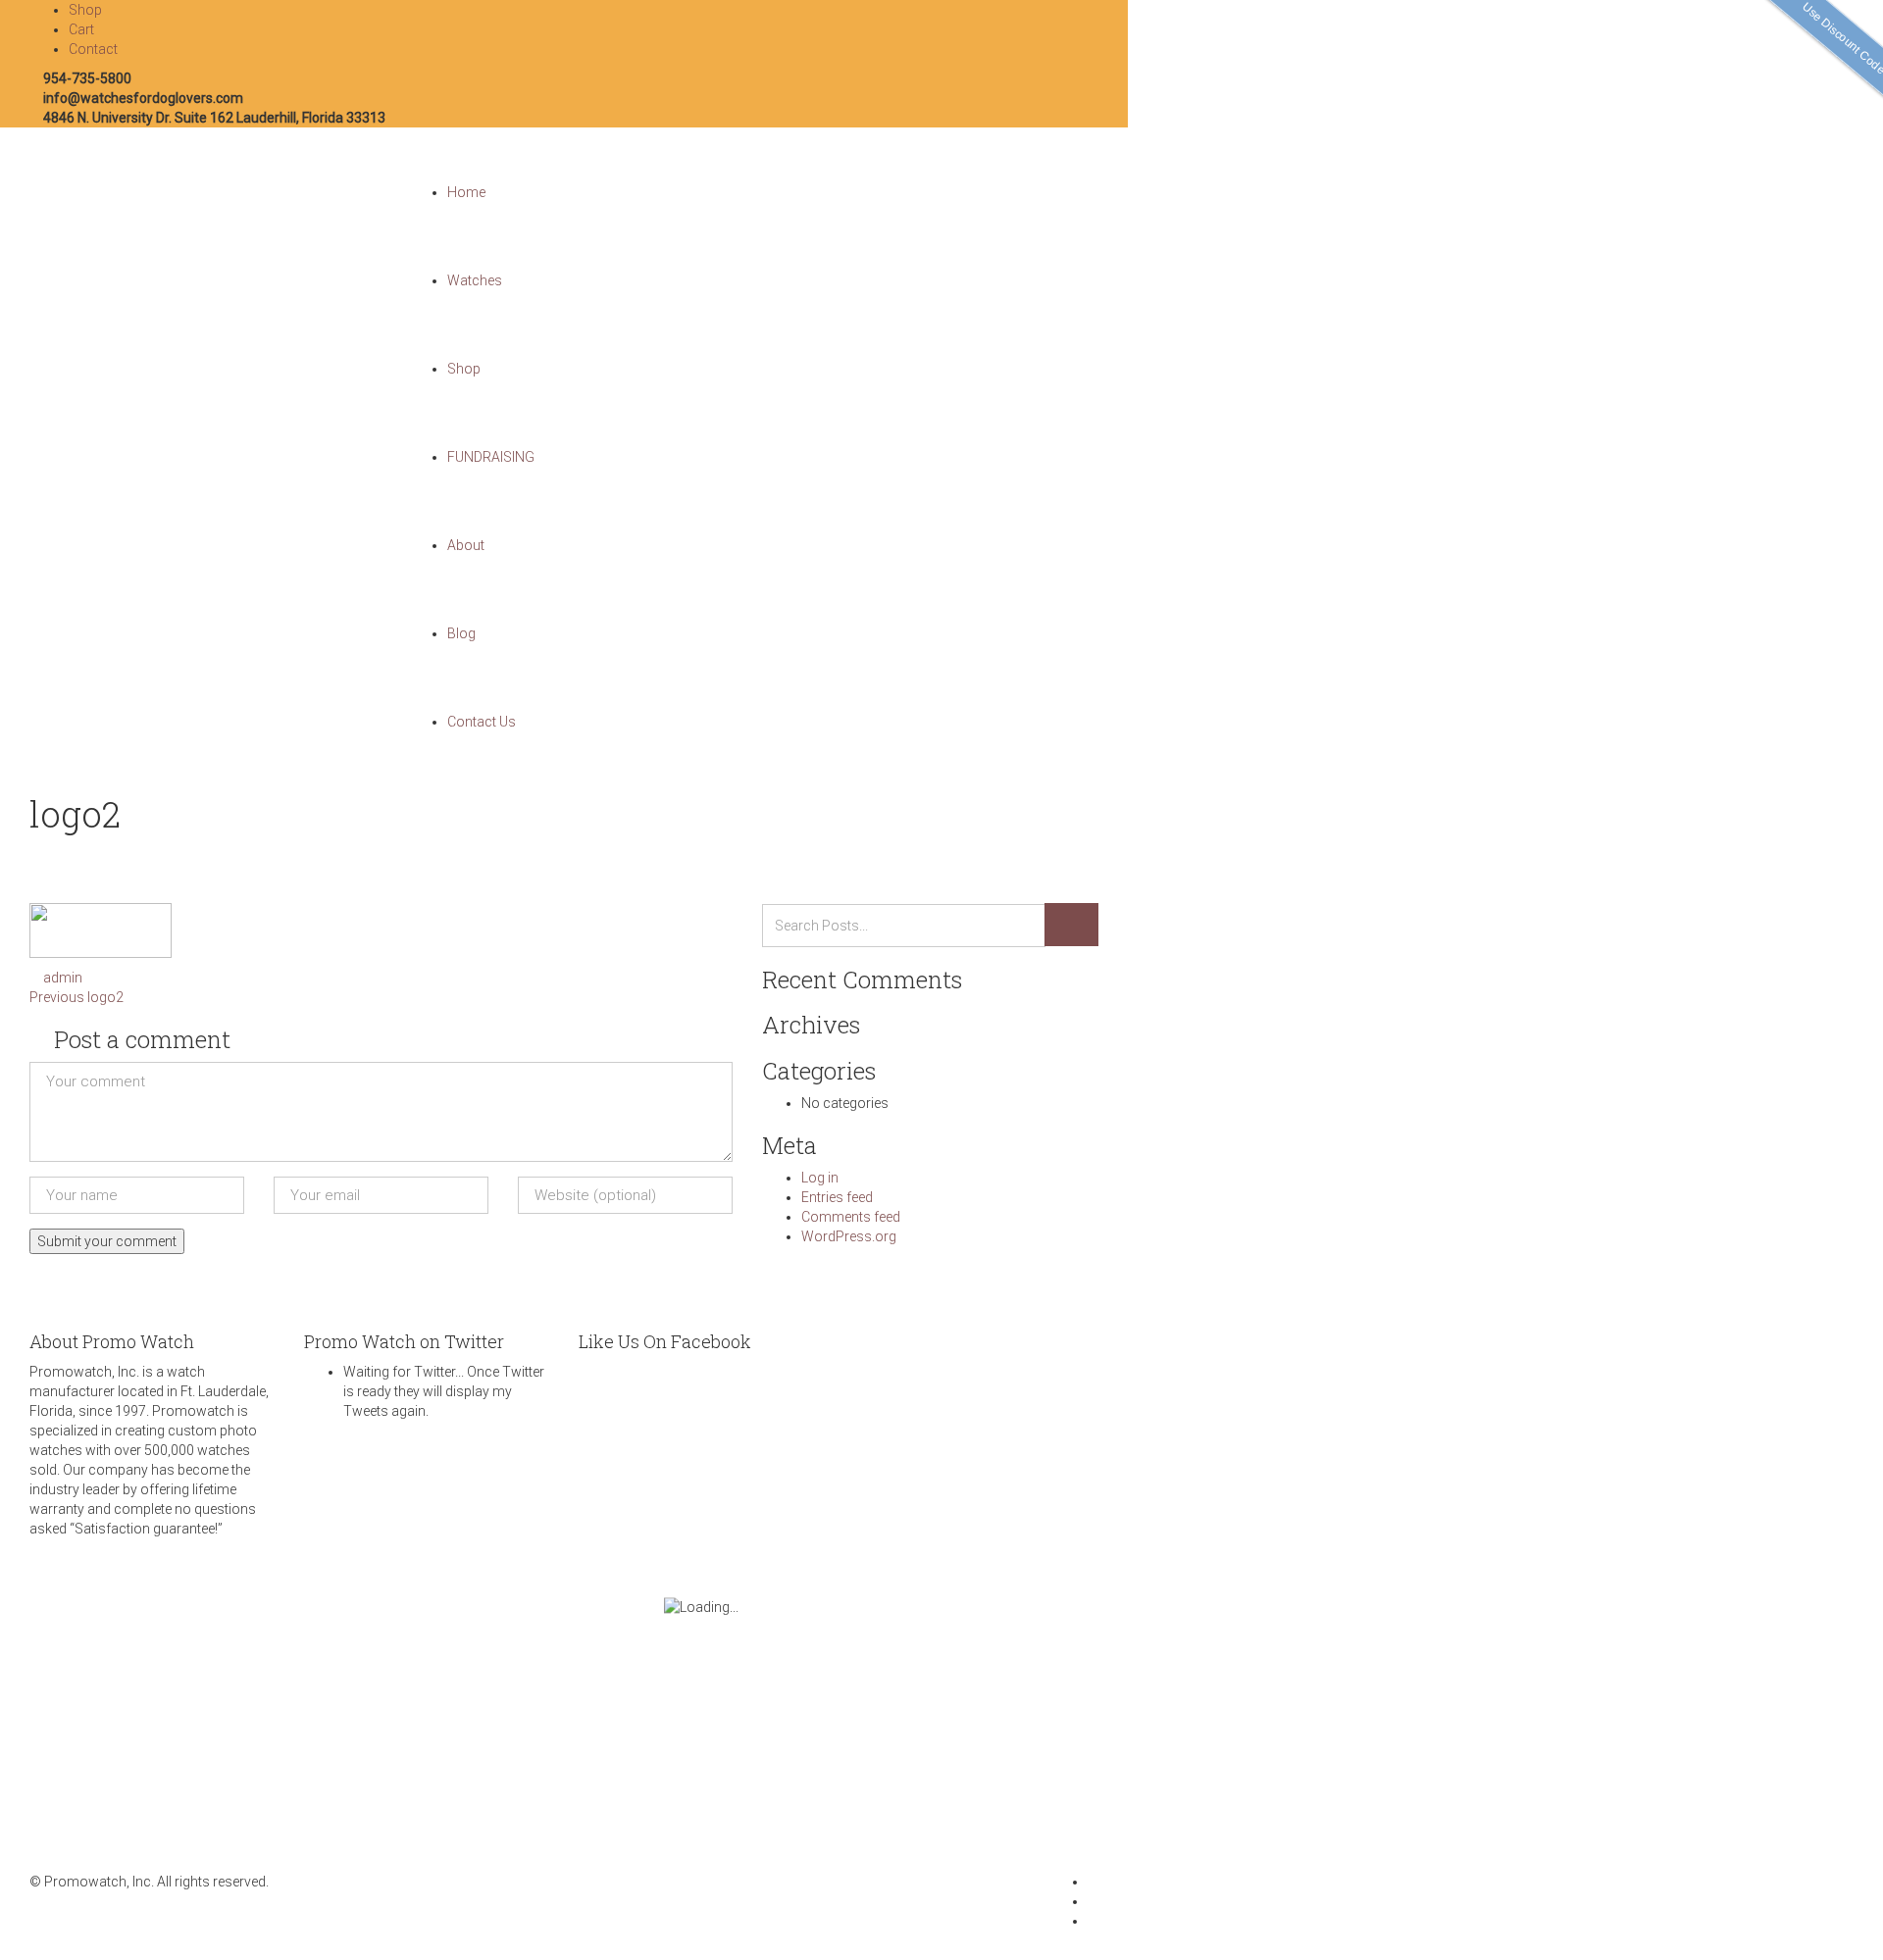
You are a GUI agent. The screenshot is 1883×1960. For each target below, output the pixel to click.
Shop (85, 10)
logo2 (76, 997)
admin (63, 978)
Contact (93, 49)
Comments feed (851, 1217)
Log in (820, 1178)
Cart (81, 29)
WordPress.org (849, 1236)
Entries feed (837, 1197)
